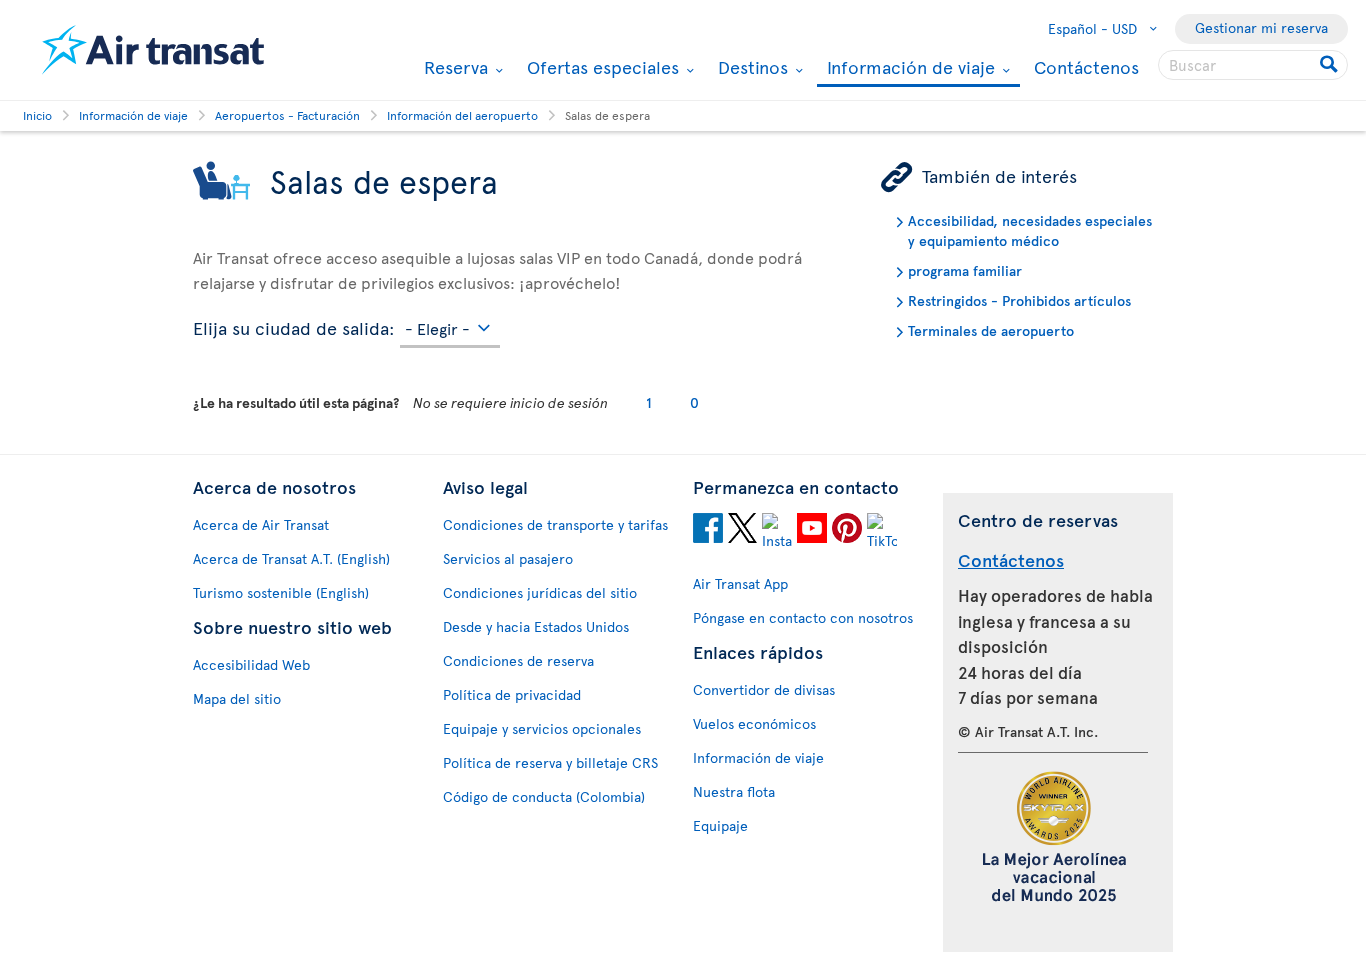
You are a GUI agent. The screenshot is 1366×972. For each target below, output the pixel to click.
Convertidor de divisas (764, 689)
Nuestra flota (734, 791)
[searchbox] (1253, 65)
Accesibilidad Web (251, 664)
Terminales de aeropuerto (991, 330)
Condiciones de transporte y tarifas (555, 524)
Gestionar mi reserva (1261, 27)
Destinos (750, 67)
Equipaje (720, 825)
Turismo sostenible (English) (281, 592)
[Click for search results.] (1330, 65)
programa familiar (965, 270)
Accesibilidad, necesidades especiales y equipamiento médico (1030, 230)
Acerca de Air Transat (261, 524)
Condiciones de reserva (518, 660)
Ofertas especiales (600, 67)
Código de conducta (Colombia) (544, 796)
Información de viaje (908, 68)
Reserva (453, 67)
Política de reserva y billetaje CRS (550, 762)
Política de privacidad (512, 694)
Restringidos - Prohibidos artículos (1019, 300)
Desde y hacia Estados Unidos (536, 626)
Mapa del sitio (237, 698)
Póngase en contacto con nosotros (803, 617)
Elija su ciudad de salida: (294, 325)
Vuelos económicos (754, 723)
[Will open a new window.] (708, 531)
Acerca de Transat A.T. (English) (291, 558)
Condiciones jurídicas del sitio (540, 592)
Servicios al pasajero (508, 558)
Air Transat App (740, 583)
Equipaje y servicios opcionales (542, 728)
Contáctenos (1086, 66)
